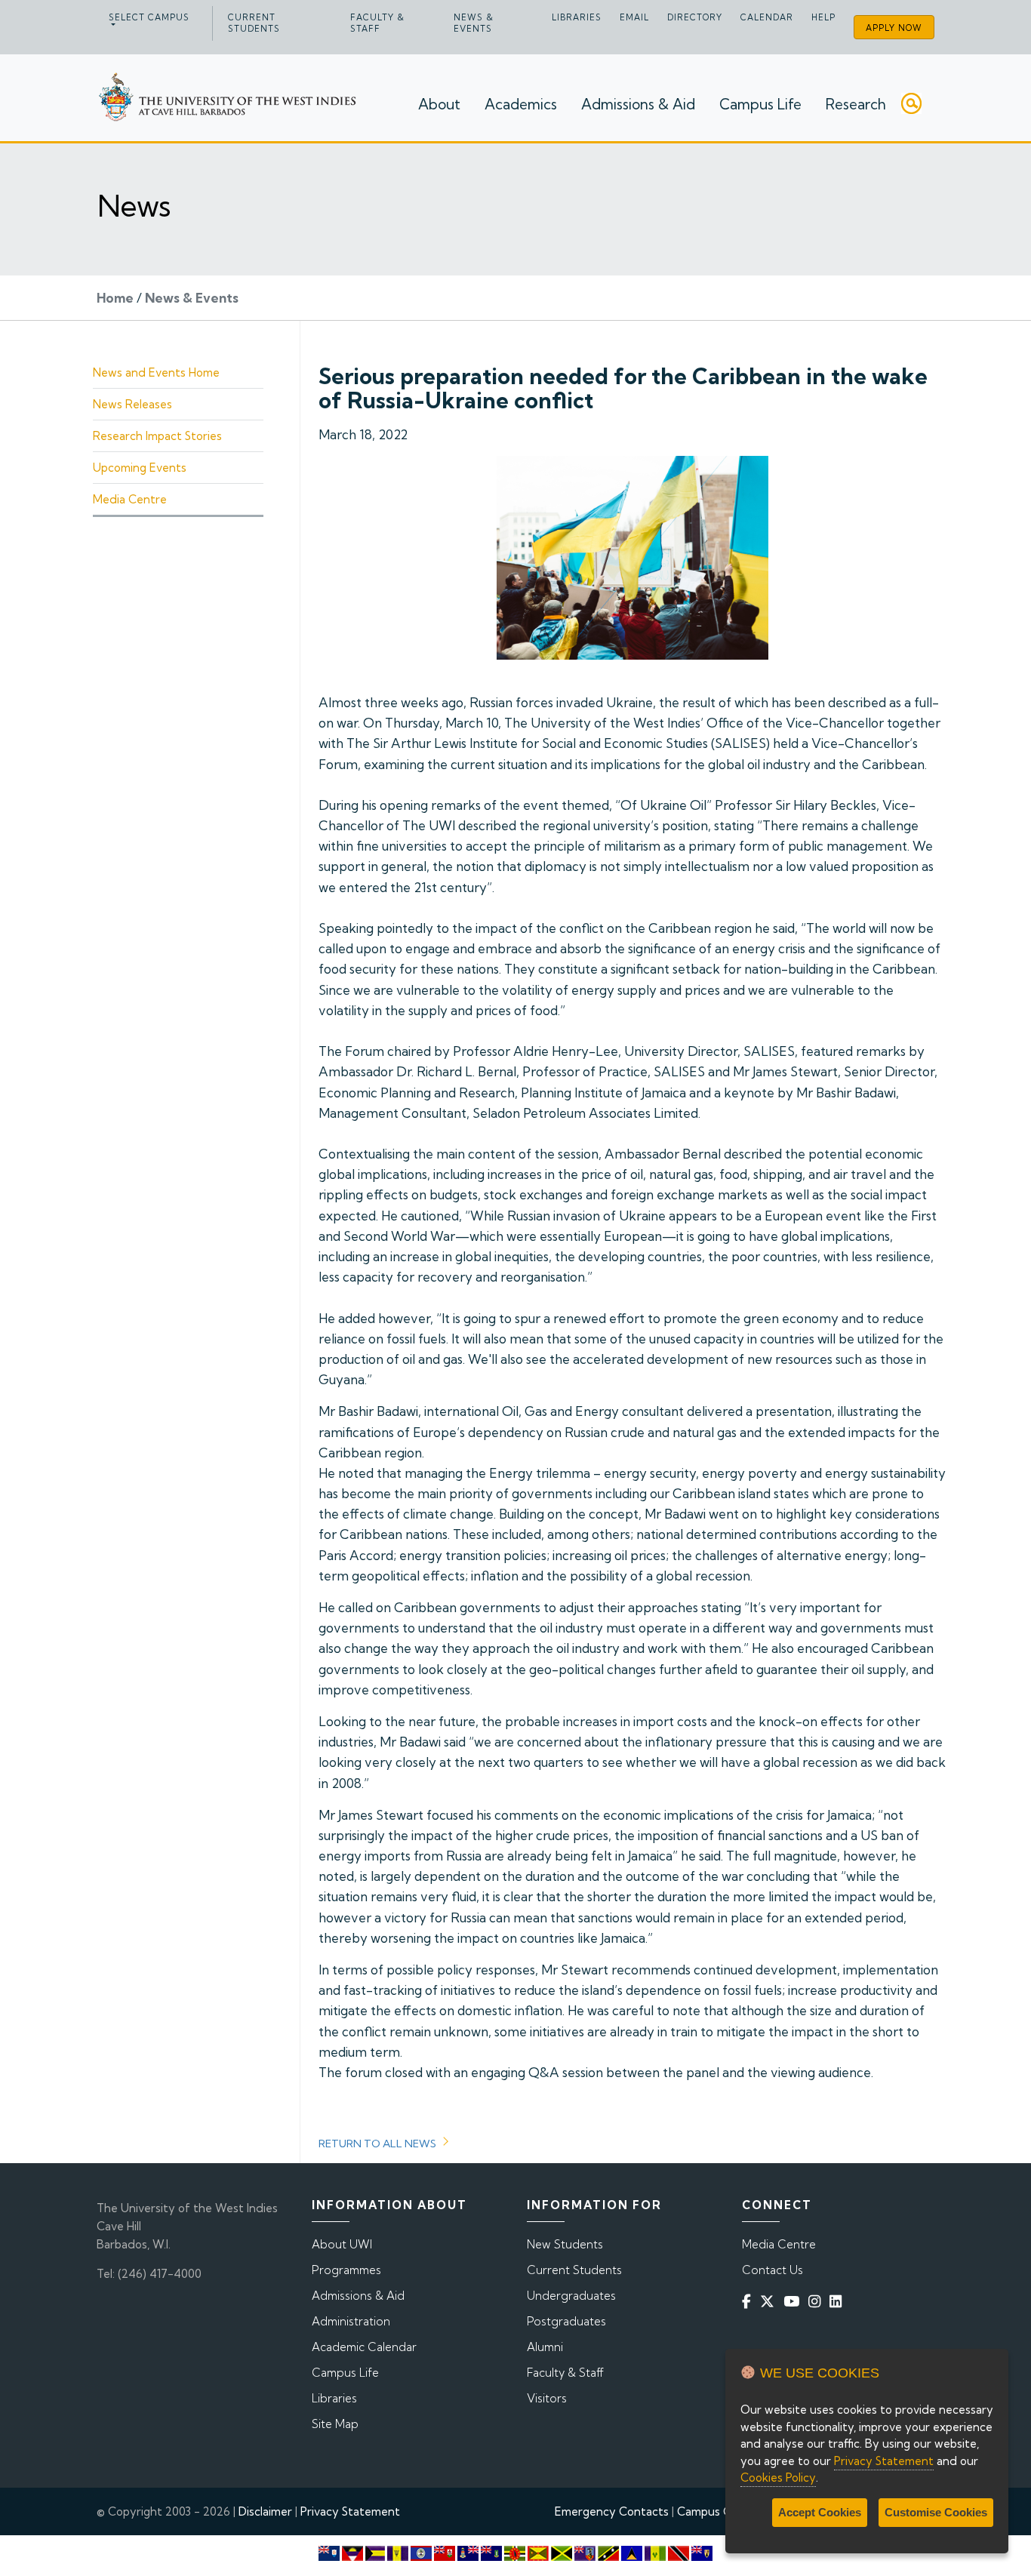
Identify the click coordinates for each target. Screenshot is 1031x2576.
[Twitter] (770, 2302)
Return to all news (377, 2144)
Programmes (346, 2270)
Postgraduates (566, 2321)
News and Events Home (156, 372)
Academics (521, 104)
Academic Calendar (364, 2347)
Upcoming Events (140, 468)
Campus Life (760, 104)
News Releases (132, 404)
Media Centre (130, 499)
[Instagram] (817, 2302)
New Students (565, 2244)
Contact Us (772, 2270)
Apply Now (894, 28)
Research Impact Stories (157, 436)
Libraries (577, 17)
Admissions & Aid (638, 104)
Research (856, 104)
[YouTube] (794, 2302)
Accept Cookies (820, 2512)
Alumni (545, 2347)
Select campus (149, 17)
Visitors (547, 2398)
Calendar (767, 17)
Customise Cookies (936, 2512)
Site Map (335, 2424)
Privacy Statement (350, 2511)
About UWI (342, 2244)
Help (823, 17)
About (439, 104)
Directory (695, 17)
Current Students (254, 23)
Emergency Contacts (612, 2511)
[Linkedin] (839, 2302)
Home (115, 298)
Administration (351, 2321)
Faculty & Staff (377, 23)
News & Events (474, 23)
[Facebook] (749, 2302)
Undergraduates (571, 2296)
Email (634, 17)
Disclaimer (265, 2511)
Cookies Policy (778, 2478)
